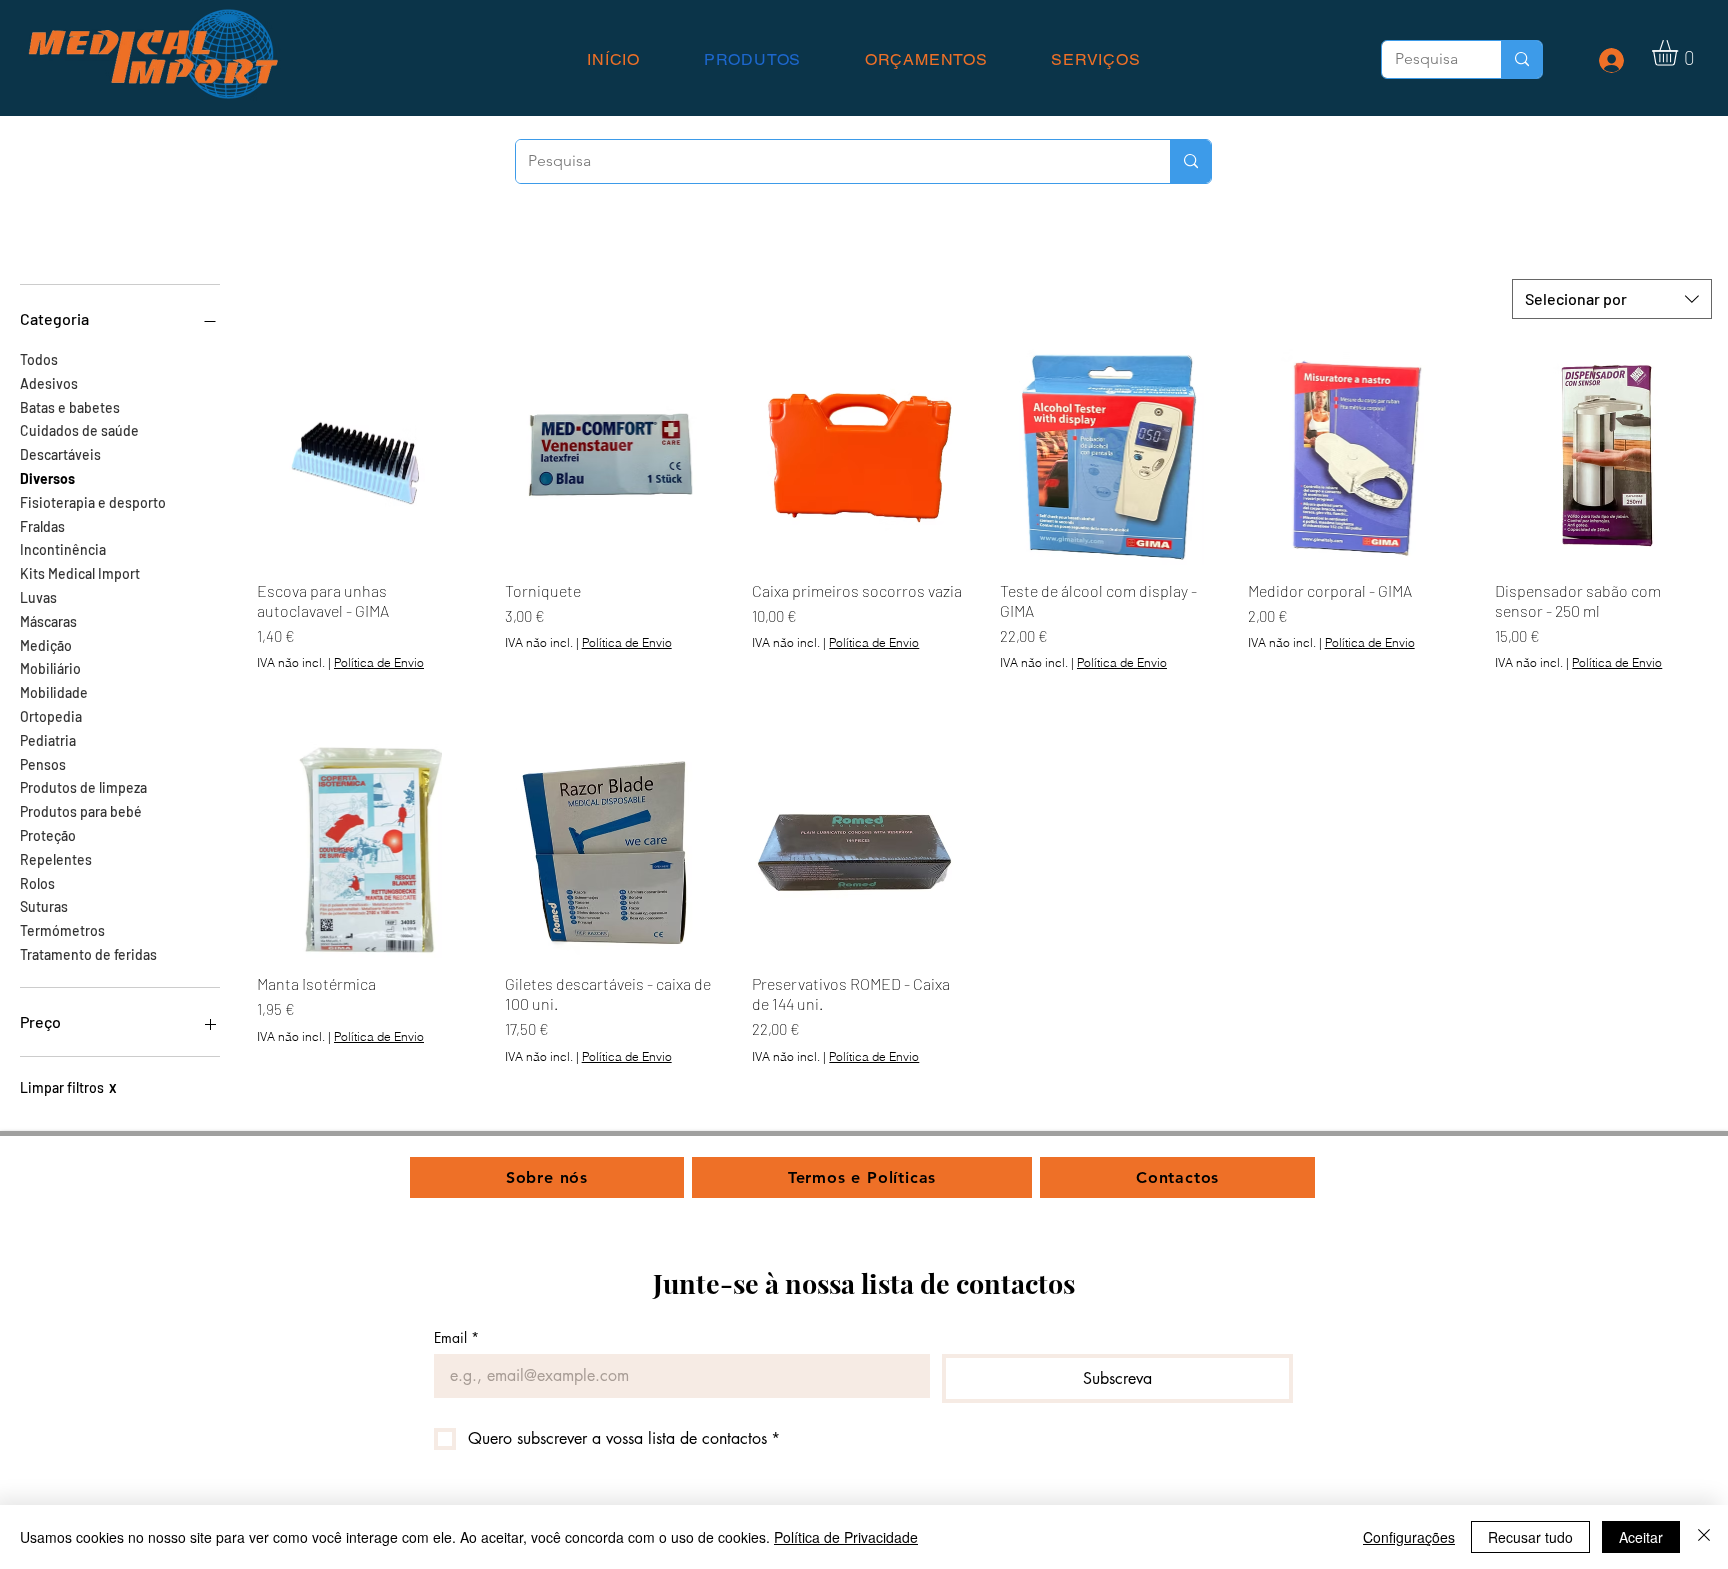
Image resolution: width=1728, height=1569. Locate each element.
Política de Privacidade (846, 1537)
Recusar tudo (1530, 1537)
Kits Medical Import (80, 573)
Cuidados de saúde (79, 430)
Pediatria (48, 740)
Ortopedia (51, 716)
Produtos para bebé (81, 811)
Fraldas (42, 526)
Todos (39, 359)
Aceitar (1641, 1537)
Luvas (38, 597)
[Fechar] (1704, 1537)
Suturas (44, 906)
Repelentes (56, 859)
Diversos (47, 478)
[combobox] (1612, 299)
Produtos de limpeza (83, 787)
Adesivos (49, 383)
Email (456, 1337)
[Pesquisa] (1521, 59)
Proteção (48, 835)
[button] (1680, 53)
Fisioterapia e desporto (93, 502)
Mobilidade (54, 692)
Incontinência (63, 549)
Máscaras (48, 621)
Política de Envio (379, 662)
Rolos (37, 883)
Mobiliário (50, 668)
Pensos (43, 764)
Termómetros (62, 930)
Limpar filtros (68, 1087)
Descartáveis (60, 454)
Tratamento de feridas (88, 954)
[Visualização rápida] (365, 457)
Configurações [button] (1409, 1537)
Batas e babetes (70, 407)
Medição (46, 645)
